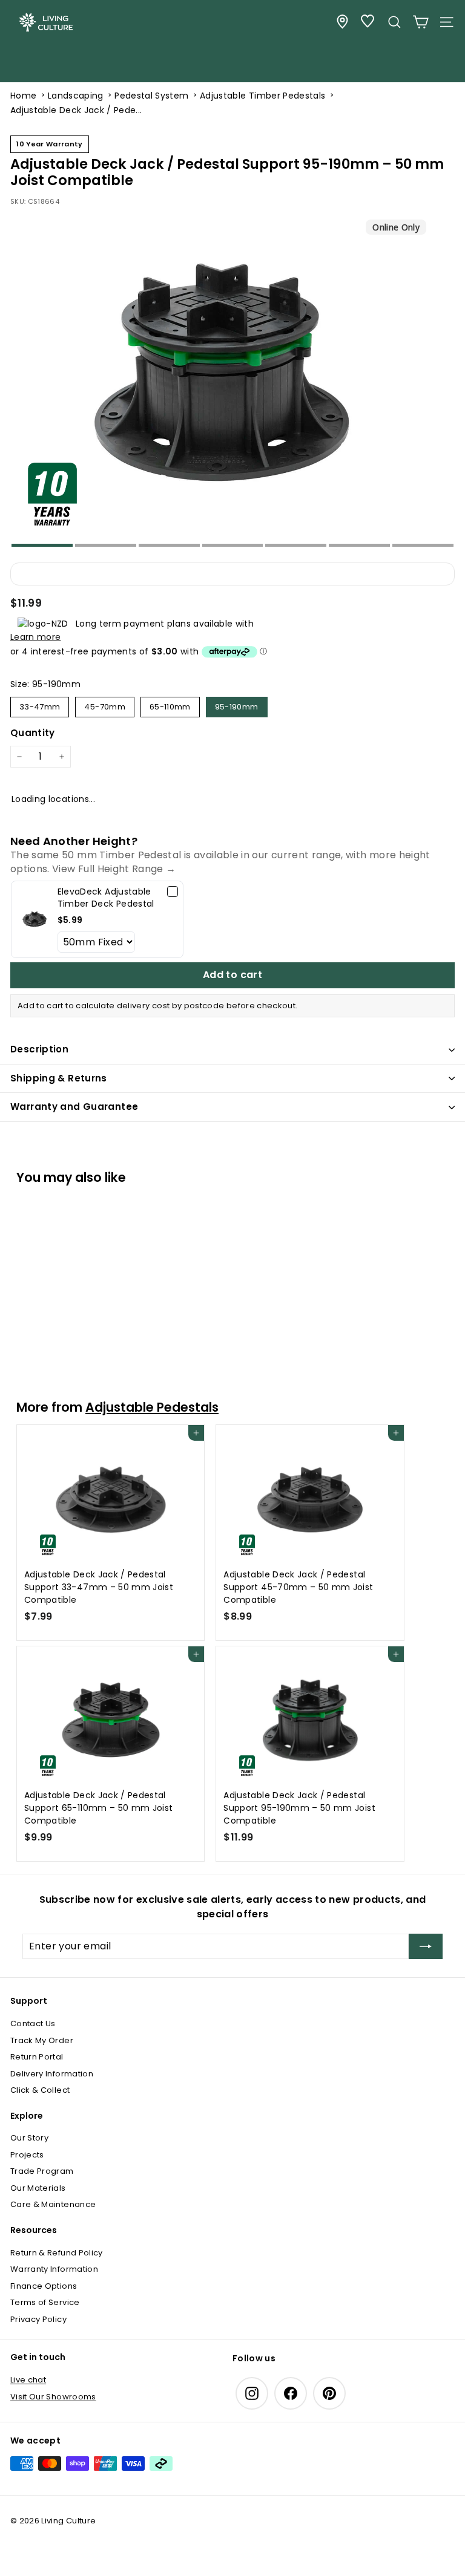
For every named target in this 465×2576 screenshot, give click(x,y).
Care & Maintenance (53, 2204)
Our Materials (38, 2188)
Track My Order (42, 2040)
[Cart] (420, 22)
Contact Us (33, 2023)
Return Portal (37, 2057)
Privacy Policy (38, 2319)
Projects (27, 2155)
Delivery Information (52, 2074)
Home (23, 96)
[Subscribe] (426, 1946)
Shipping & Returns (59, 1078)
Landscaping (76, 96)
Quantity (33, 733)
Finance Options (44, 2286)
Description (39, 1049)
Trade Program (42, 2171)
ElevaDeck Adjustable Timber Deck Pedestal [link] (106, 898)
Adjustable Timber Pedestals (262, 96)
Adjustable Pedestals (152, 1407)
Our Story (29, 2138)
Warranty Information (54, 2269)
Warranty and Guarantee (74, 1107)
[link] (35, 919)
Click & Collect (40, 2090)
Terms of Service (45, 2302)
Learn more (36, 637)
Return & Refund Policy (57, 2253)
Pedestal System (151, 96)
